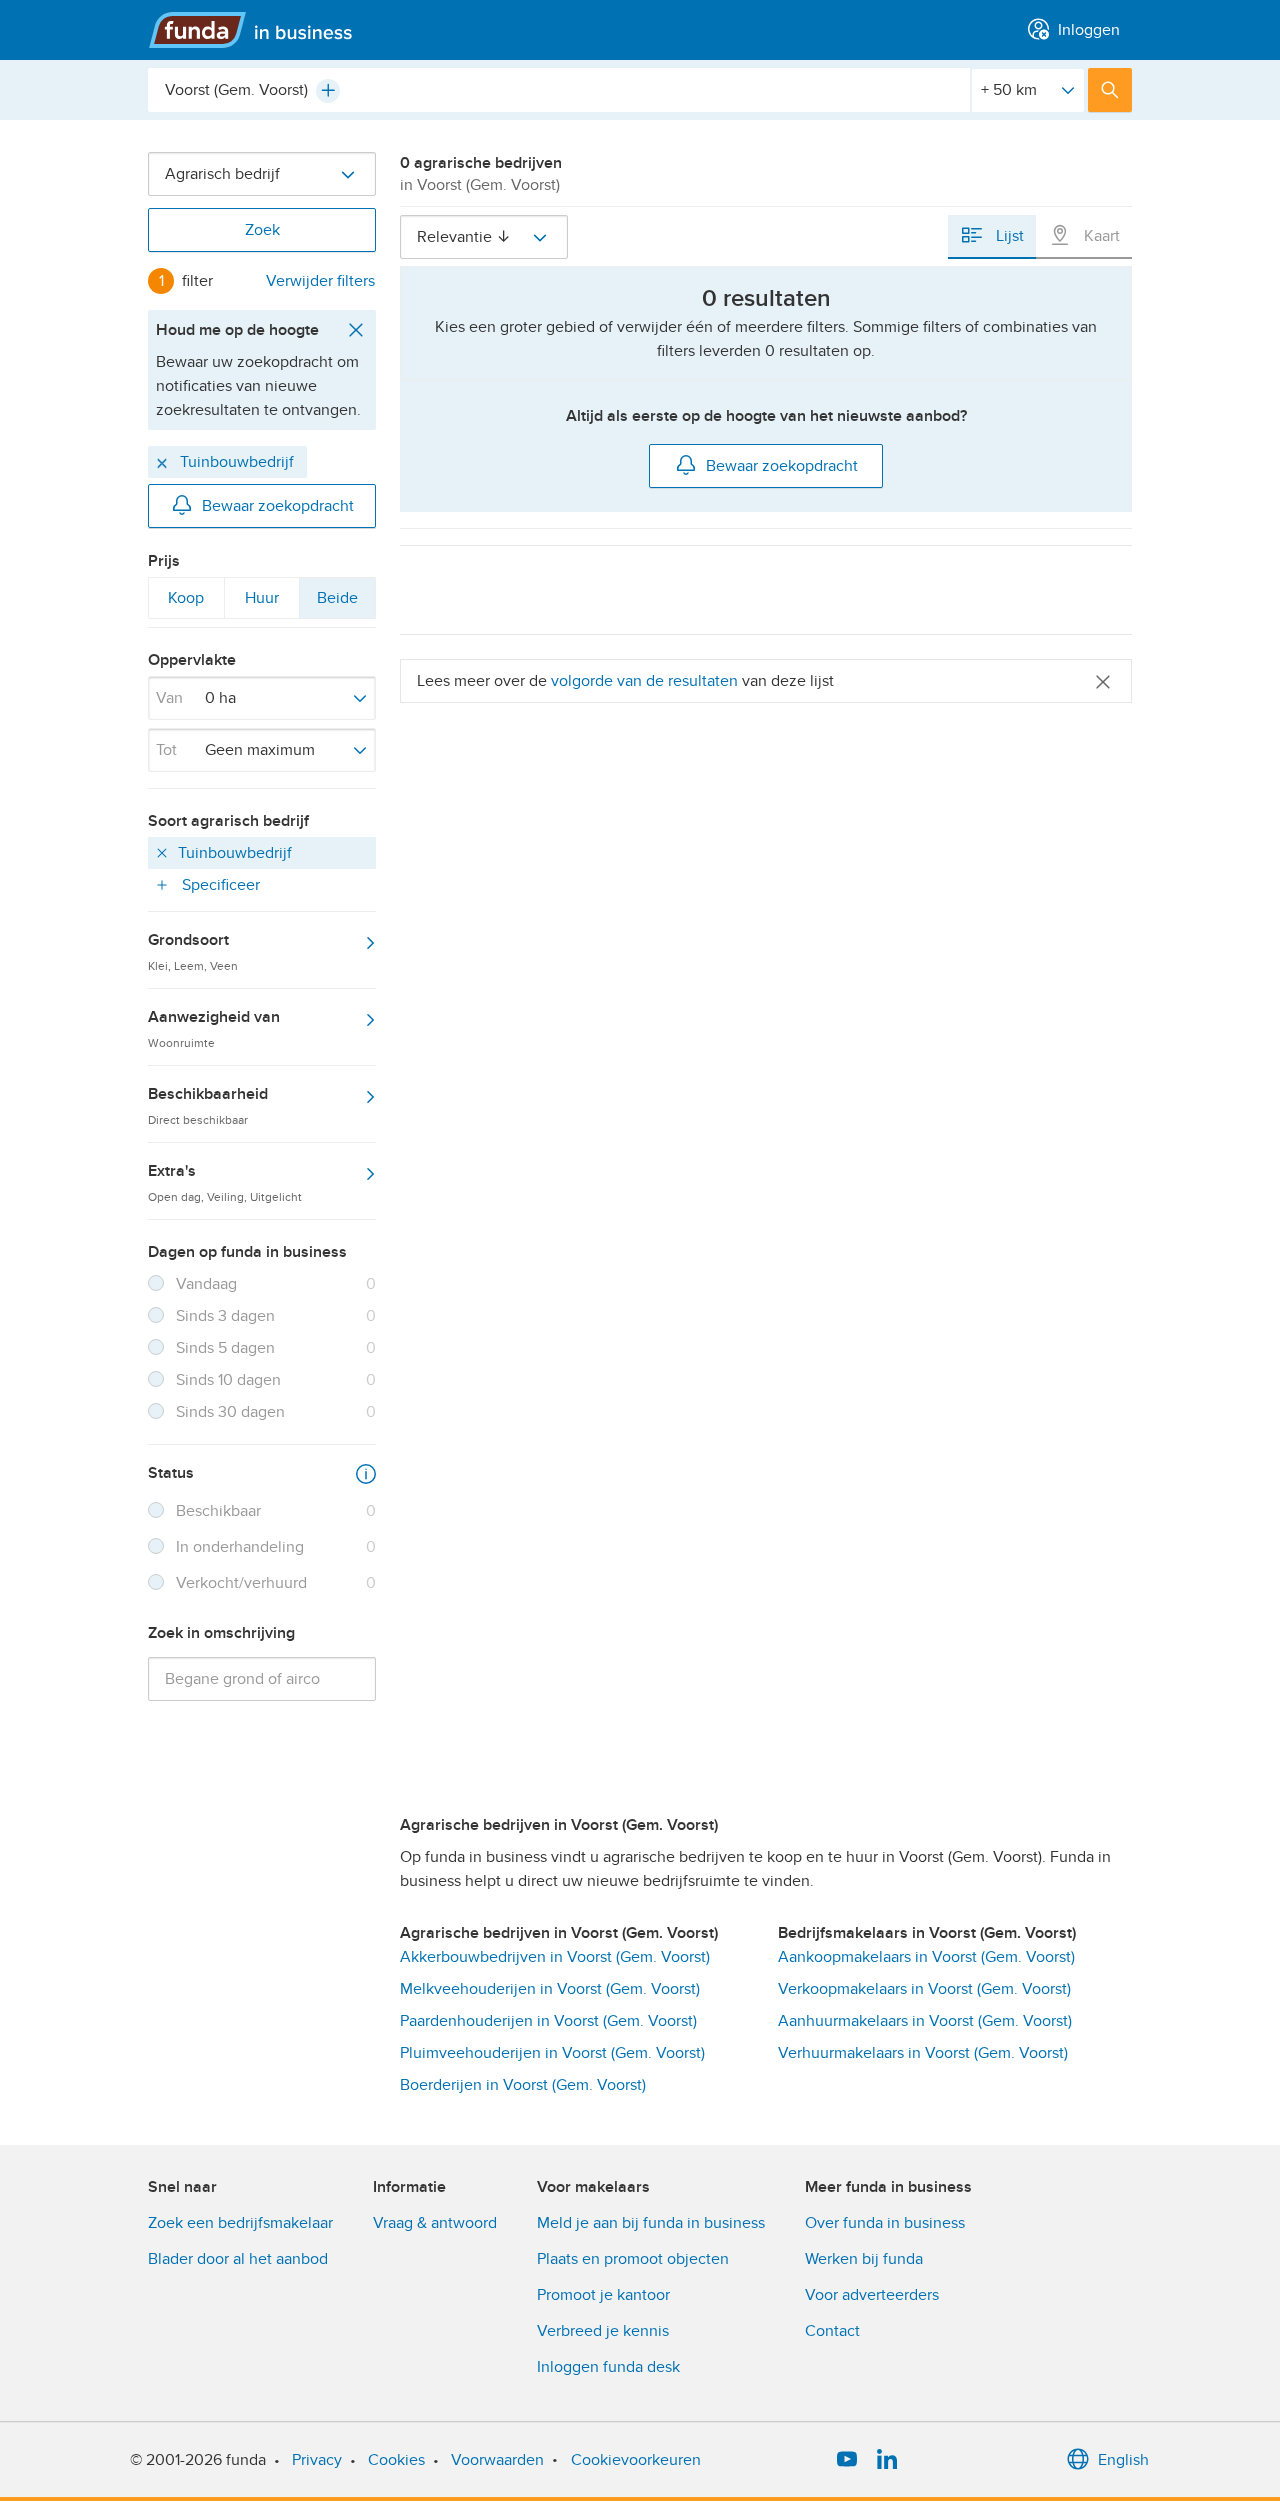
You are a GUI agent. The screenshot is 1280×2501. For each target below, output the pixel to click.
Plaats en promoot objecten (633, 2259)
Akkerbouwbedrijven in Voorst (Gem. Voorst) (555, 1957)
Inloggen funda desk (608, 2367)
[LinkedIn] (887, 2460)
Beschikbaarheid (208, 1105)
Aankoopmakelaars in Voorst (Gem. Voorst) (926, 1957)
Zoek (262, 230)
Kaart (1100, 236)
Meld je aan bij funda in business (651, 2223)
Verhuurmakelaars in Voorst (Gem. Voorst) (923, 2053)
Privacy (317, 2460)
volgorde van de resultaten (644, 681)
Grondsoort (193, 951)
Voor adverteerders (872, 2295)
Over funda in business (885, 2223)
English (1123, 2460)
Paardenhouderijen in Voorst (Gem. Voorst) (548, 2021)
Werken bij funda (864, 2259)
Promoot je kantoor (603, 2295)
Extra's (225, 1182)
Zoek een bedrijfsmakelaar (240, 2223)
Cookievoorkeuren (636, 2460)
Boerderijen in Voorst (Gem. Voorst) (523, 2085)
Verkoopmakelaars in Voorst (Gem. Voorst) (924, 1989)
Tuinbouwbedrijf (234, 461)
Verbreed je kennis (603, 2331)
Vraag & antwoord (435, 2223)
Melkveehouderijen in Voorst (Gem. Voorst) (550, 1989)
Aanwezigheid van (214, 1028)
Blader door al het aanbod (238, 2259)
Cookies (396, 2460)
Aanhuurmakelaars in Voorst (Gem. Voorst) (925, 2021)
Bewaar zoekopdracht (278, 506)
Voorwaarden (497, 2460)
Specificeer (219, 885)
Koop (185, 603)
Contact (832, 2331)
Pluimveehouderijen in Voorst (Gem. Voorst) (552, 2053)
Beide (337, 603)
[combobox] (559, 90)
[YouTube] (847, 2460)
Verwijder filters (320, 281)
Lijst (1008, 236)
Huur (262, 603)
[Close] (1103, 680)
